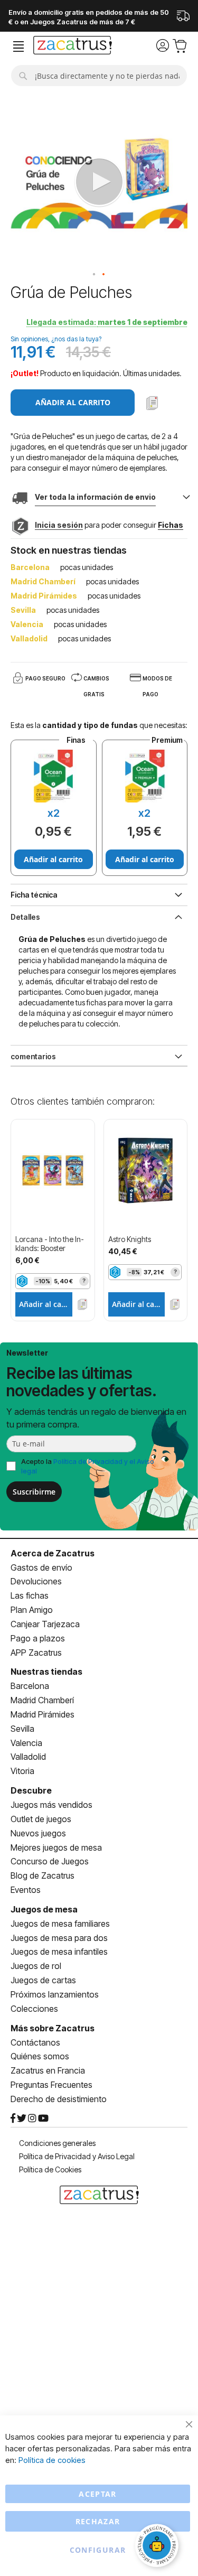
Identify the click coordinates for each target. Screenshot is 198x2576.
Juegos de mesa (44, 1909)
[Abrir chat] (158, 2547)
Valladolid (28, 1757)
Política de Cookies (50, 2169)
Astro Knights (130, 1239)
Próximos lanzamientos (55, 1994)
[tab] (99, 916)
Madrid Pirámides (43, 1714)
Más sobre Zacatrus (53, 2028)
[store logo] (73, 46)
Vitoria (22, 1771)
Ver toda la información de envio (95, 497)
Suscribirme (34, 1492)
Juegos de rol (36, 1966)
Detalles (25, 917)
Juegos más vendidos (51, 1805)
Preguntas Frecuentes (51, 2085)
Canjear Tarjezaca (45, 1624)
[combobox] (99, 76)
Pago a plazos (38, 1638)
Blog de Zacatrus (43, 1875)
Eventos (26, 1890)
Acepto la (88, 1466)
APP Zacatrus (36, 1653)
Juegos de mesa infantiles (59, 1952)
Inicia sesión (59, 525)
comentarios (33, 1056)
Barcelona (30, 1686)
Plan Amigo (32, 1610)
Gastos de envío (41, 1567)
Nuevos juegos (38, 1833)
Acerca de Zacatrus (53, 1553)
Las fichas (30, 1595)
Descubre (31, 1790)
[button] (95, 275)
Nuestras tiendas (46, 1672)
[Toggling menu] (18, 47)
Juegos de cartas (43, 1980)
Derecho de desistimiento (59, 2099)
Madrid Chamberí (42, 1700)
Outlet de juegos (41, 1819)
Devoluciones (36, 1581)
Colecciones (34, 2009)
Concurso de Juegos (50, 1861)
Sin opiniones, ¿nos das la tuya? (56, 339)
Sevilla (22, 1729)
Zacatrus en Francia (48, 2070)
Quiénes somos (40, 2056)
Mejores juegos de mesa (56, 1847)
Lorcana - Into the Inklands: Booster (50, 1244)
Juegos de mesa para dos (59, 1938)
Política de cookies (52, 2460)
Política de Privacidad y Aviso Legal (77, 2156)
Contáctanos (35, 2042)
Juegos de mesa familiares (60, 1924)
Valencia (26, 1743)
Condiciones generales (57, 2143)
